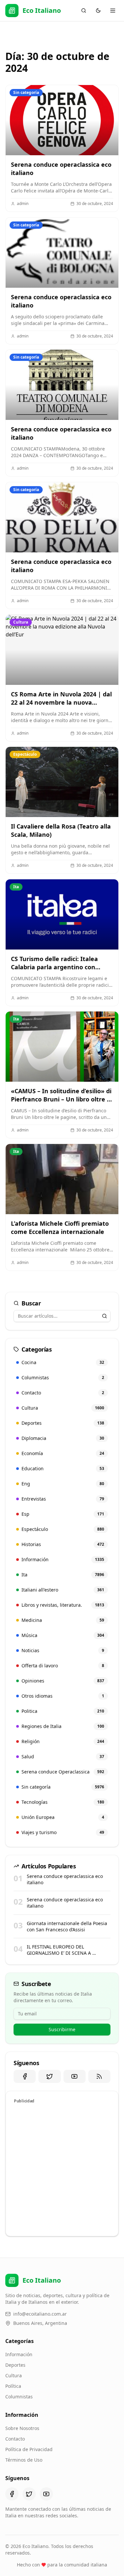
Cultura (14, 2375)
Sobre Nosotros (22, 2428)
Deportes (15, 2365)
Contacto (15, 2439)
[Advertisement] (62, 2169)
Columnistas (19, 2397)
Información (19, 2354)
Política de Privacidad (29, 2449)
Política (13, 2386)
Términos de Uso (24, 2460)
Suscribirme (62, 2029)
